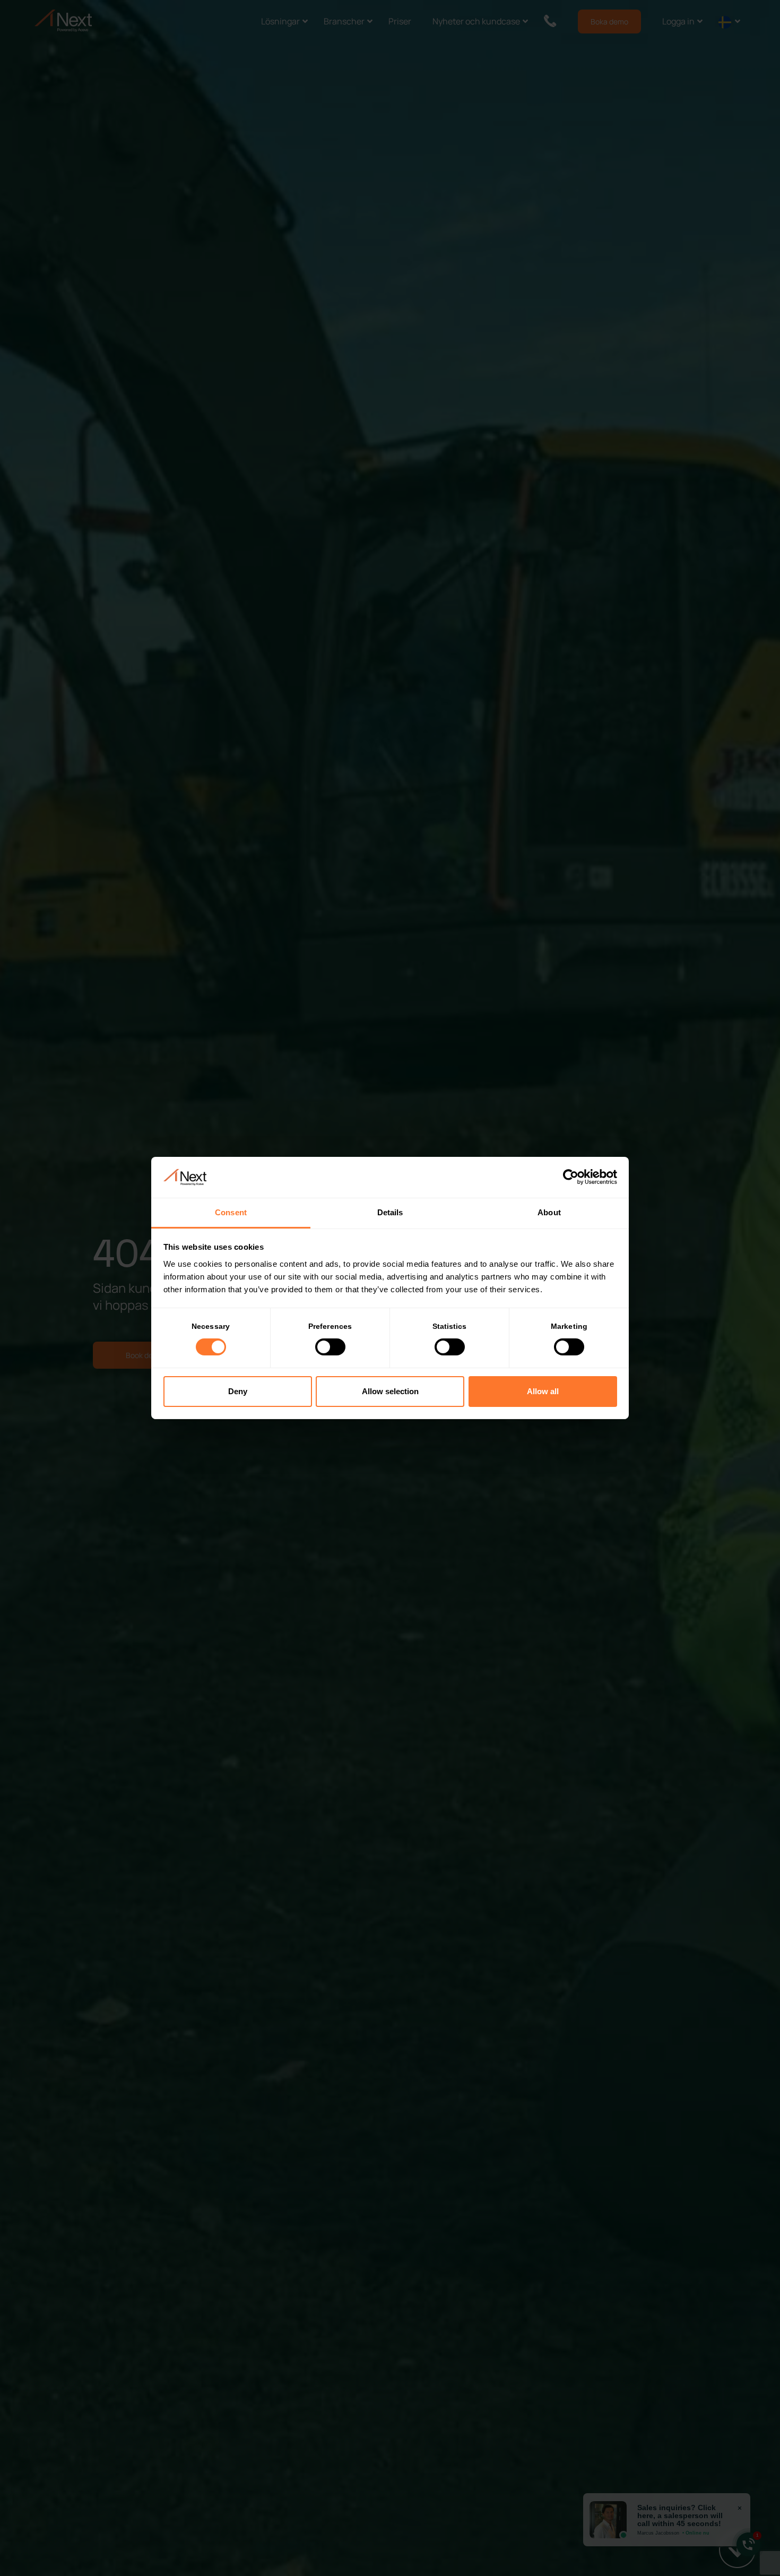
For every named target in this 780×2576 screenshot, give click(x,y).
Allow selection (390, 1391)
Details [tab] (390, 1212)
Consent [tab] (231, 1212)
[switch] (330, 1347)
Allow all (543, 1391)
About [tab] (549, 1212)
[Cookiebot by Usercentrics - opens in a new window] (571, 1177)
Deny (238, 1391)
